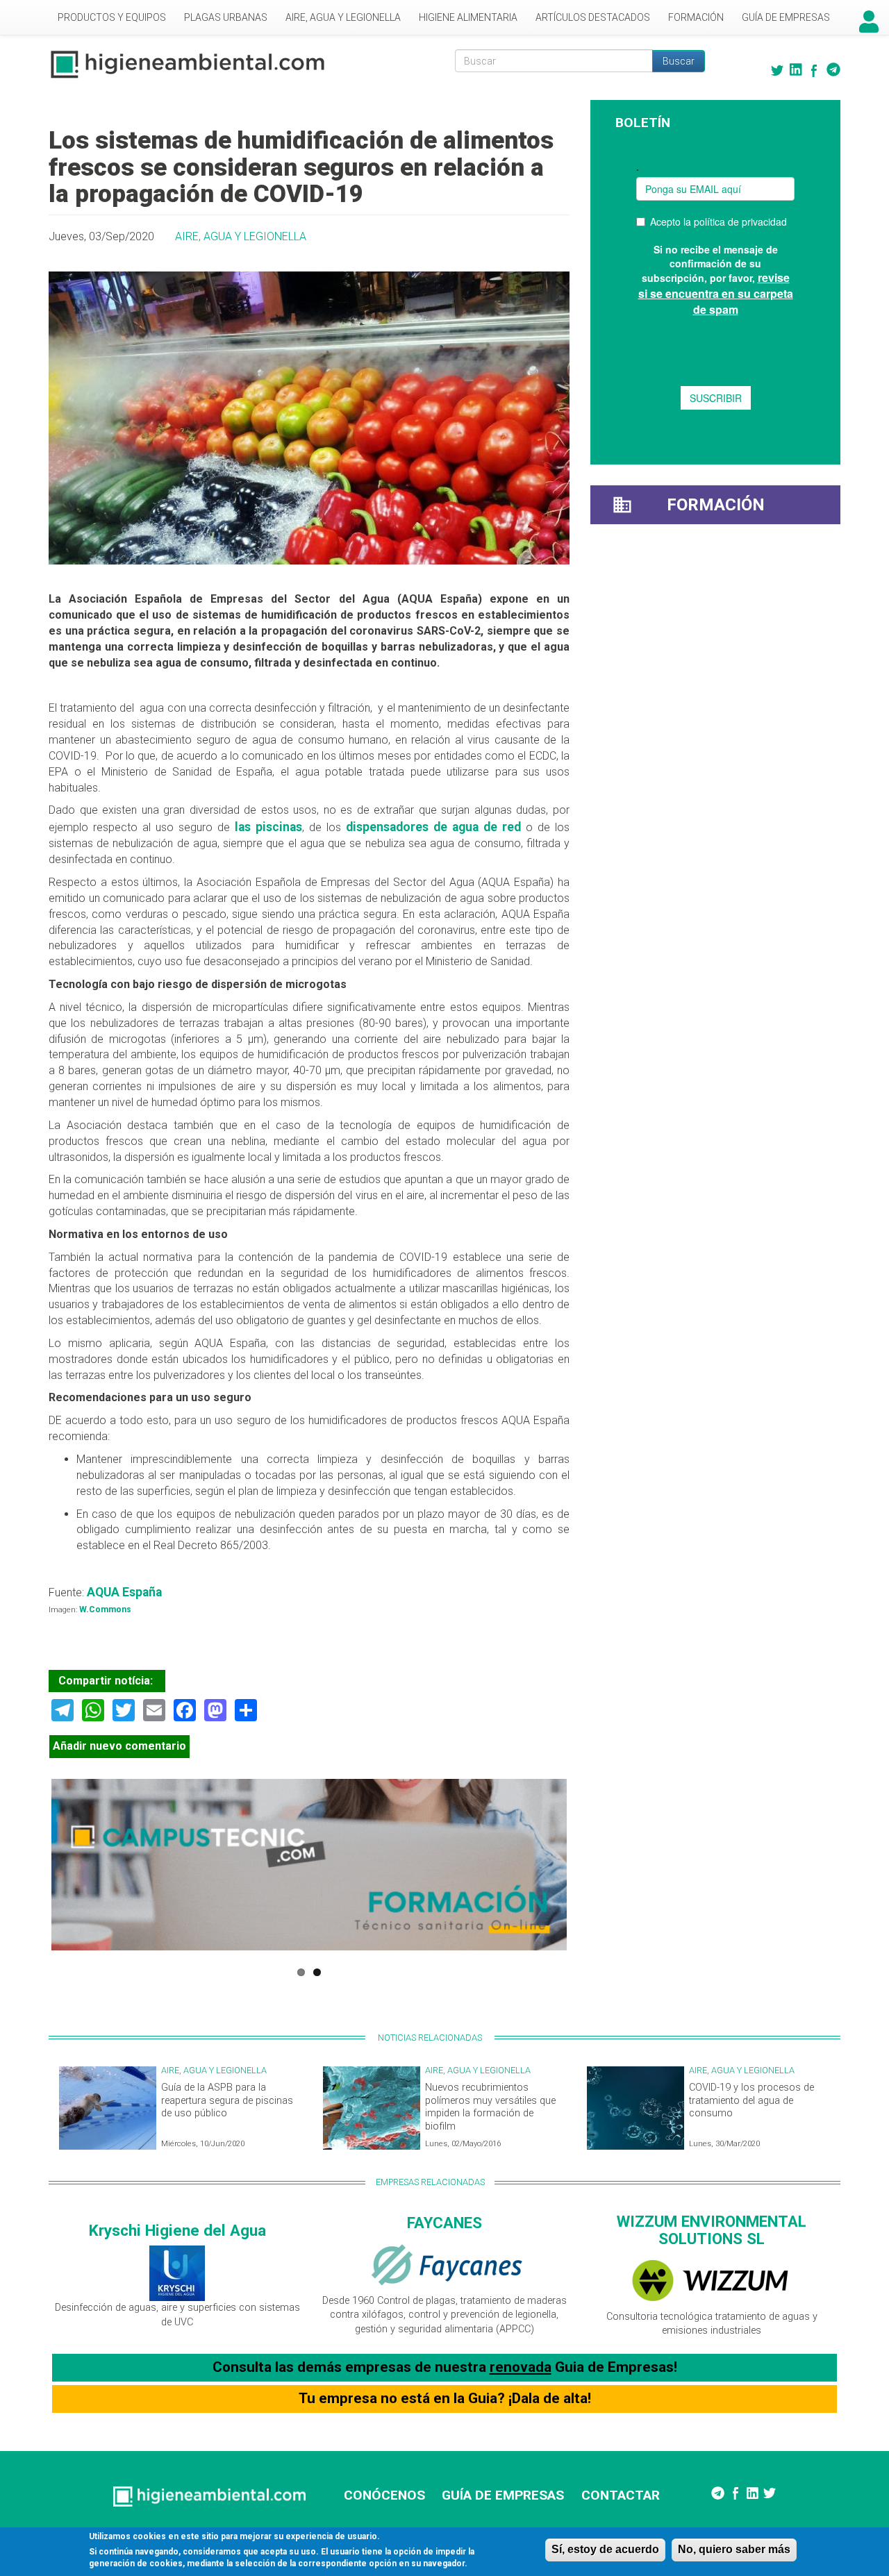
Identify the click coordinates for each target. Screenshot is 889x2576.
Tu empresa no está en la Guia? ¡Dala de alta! (445, 2398)
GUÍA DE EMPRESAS (503, 2495)
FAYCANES (444, 2223)
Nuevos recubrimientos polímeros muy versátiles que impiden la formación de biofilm (490, 2107)
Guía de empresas (786, 17)
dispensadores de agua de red (433, 827)
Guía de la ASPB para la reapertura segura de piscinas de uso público (227, 2100)
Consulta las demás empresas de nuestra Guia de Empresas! (445, 2367)
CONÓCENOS (384, 2495)
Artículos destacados (593, 17)
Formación (696, 17)
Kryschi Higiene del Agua (177, 2230)
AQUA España (124, 1592)
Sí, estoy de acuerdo (605, 2549)
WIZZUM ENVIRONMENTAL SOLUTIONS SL (712, 2230)
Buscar (679, 61)
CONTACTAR (621, 2495)
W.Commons (104, 1609)
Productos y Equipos (112, 17)
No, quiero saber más (734, 2549)
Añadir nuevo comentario (119, 1746)
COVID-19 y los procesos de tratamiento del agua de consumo (751, 2100)
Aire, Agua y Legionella (343, 17)
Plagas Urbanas (226, 17)
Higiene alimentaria (468, 17)
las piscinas (268, 827)
